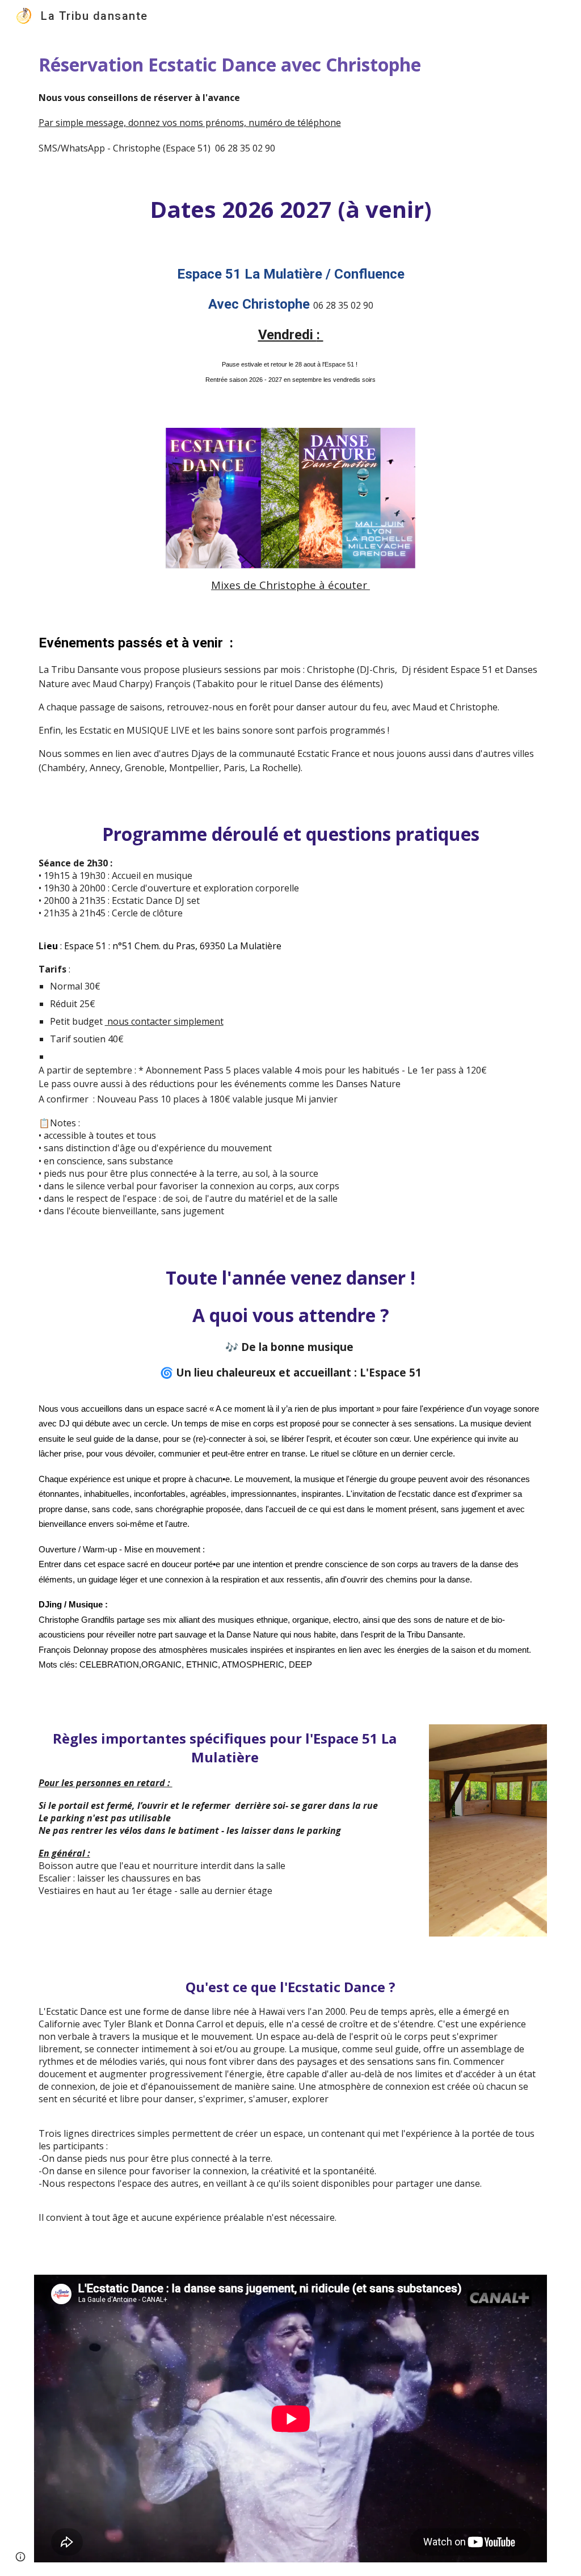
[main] (291, 103)
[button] (20, 2557)
